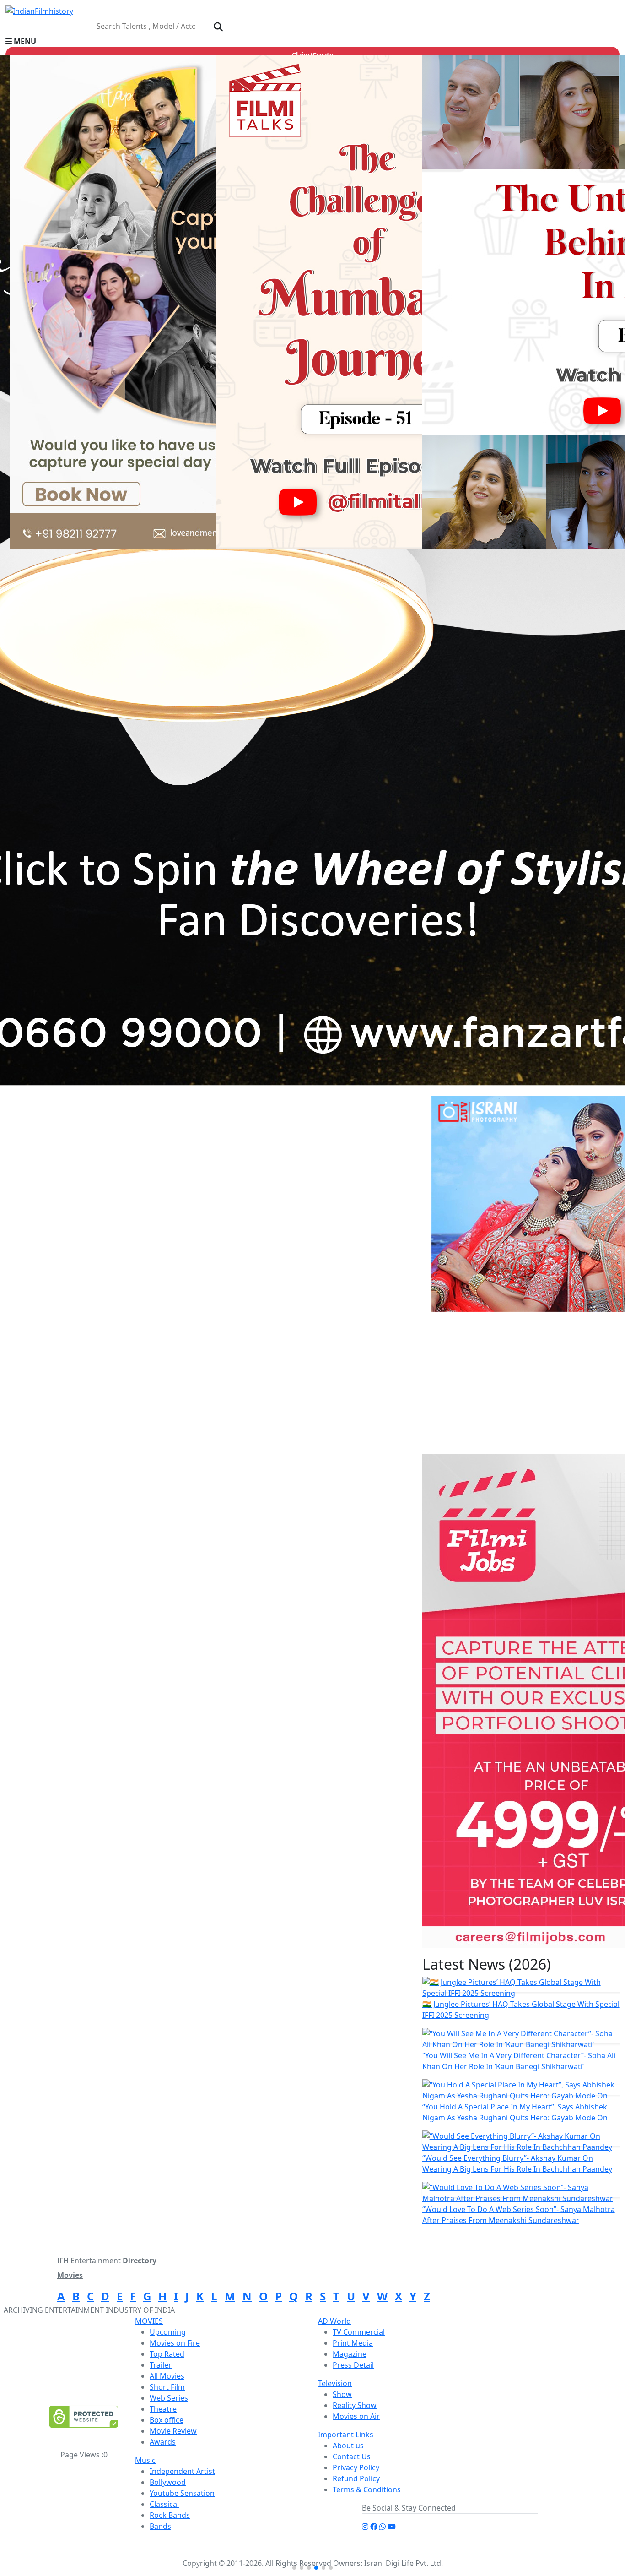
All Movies (167, 2376)
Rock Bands (170, 2515)
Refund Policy (356, 2478)
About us (348, 2446)
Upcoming (168, 2332)
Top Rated (167, 2354)
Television (335, 2383)
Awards (163, 2442)
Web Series (169, 2398)
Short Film (167, 2387)
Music (145, 2460)
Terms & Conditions (367, 2489)
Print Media (353, 2343)
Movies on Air (356, 2416)
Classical (164, 2504)
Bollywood (168, 2482)
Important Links (346, 2435)
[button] (312, 41)
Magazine (350, 2354)
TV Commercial (359, 2332)
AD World (334, 2321)
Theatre (163, 2409)
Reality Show (355, 2405)
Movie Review (173, 2431)
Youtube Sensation (182, 2493)
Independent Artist (182, 2471)
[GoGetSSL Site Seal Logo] (84, 2417)
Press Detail (353, 2365)
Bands (160, 2526)
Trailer (161, 2365)
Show (342, 2394)
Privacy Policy (356, 2467)
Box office (167, 2420)
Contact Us (352, 2456)
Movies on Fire (175, 2343)
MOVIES (149, 2321)
